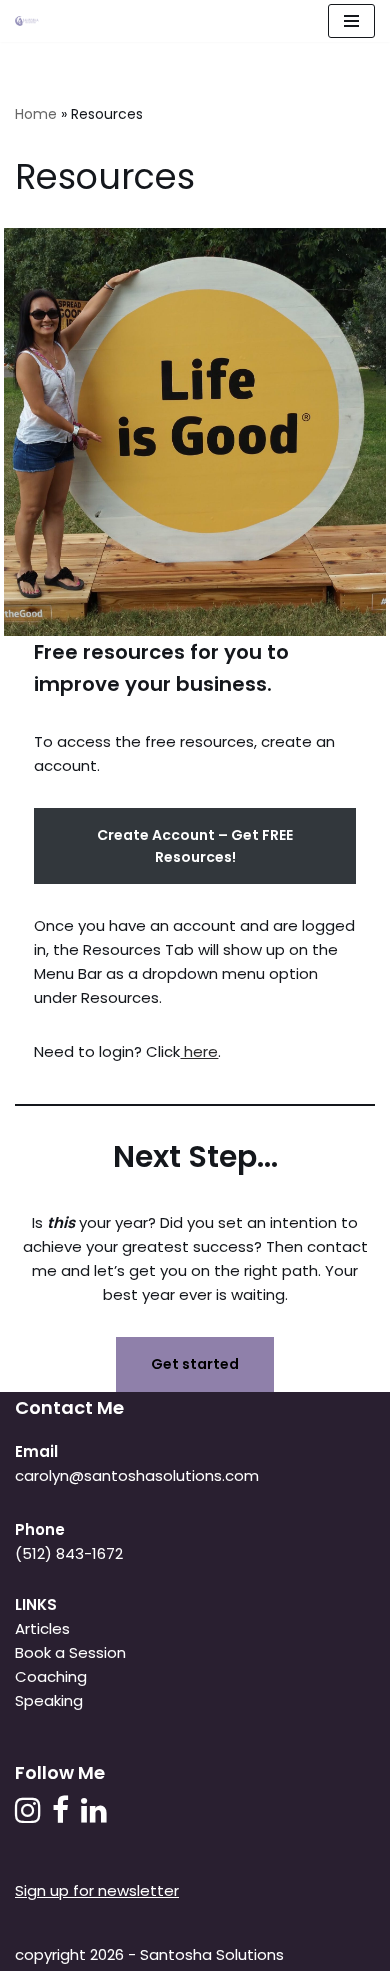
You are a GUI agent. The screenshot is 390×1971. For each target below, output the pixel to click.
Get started (195, 1364)
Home (36, 114)
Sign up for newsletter (97, 1890)
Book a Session (70, 1652)
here (199, 1051)
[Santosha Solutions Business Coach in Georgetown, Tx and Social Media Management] (32, 21)
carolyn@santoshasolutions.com (137, 1475)
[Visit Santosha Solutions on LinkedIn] (94, 1815)
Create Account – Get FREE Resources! (195, 846)
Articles (42, 1628)
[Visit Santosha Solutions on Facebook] (60, 1815)
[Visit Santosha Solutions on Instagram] (28, 1815)
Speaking (49, 1700)
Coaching (51, 1676)
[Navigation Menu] (351, 21)
